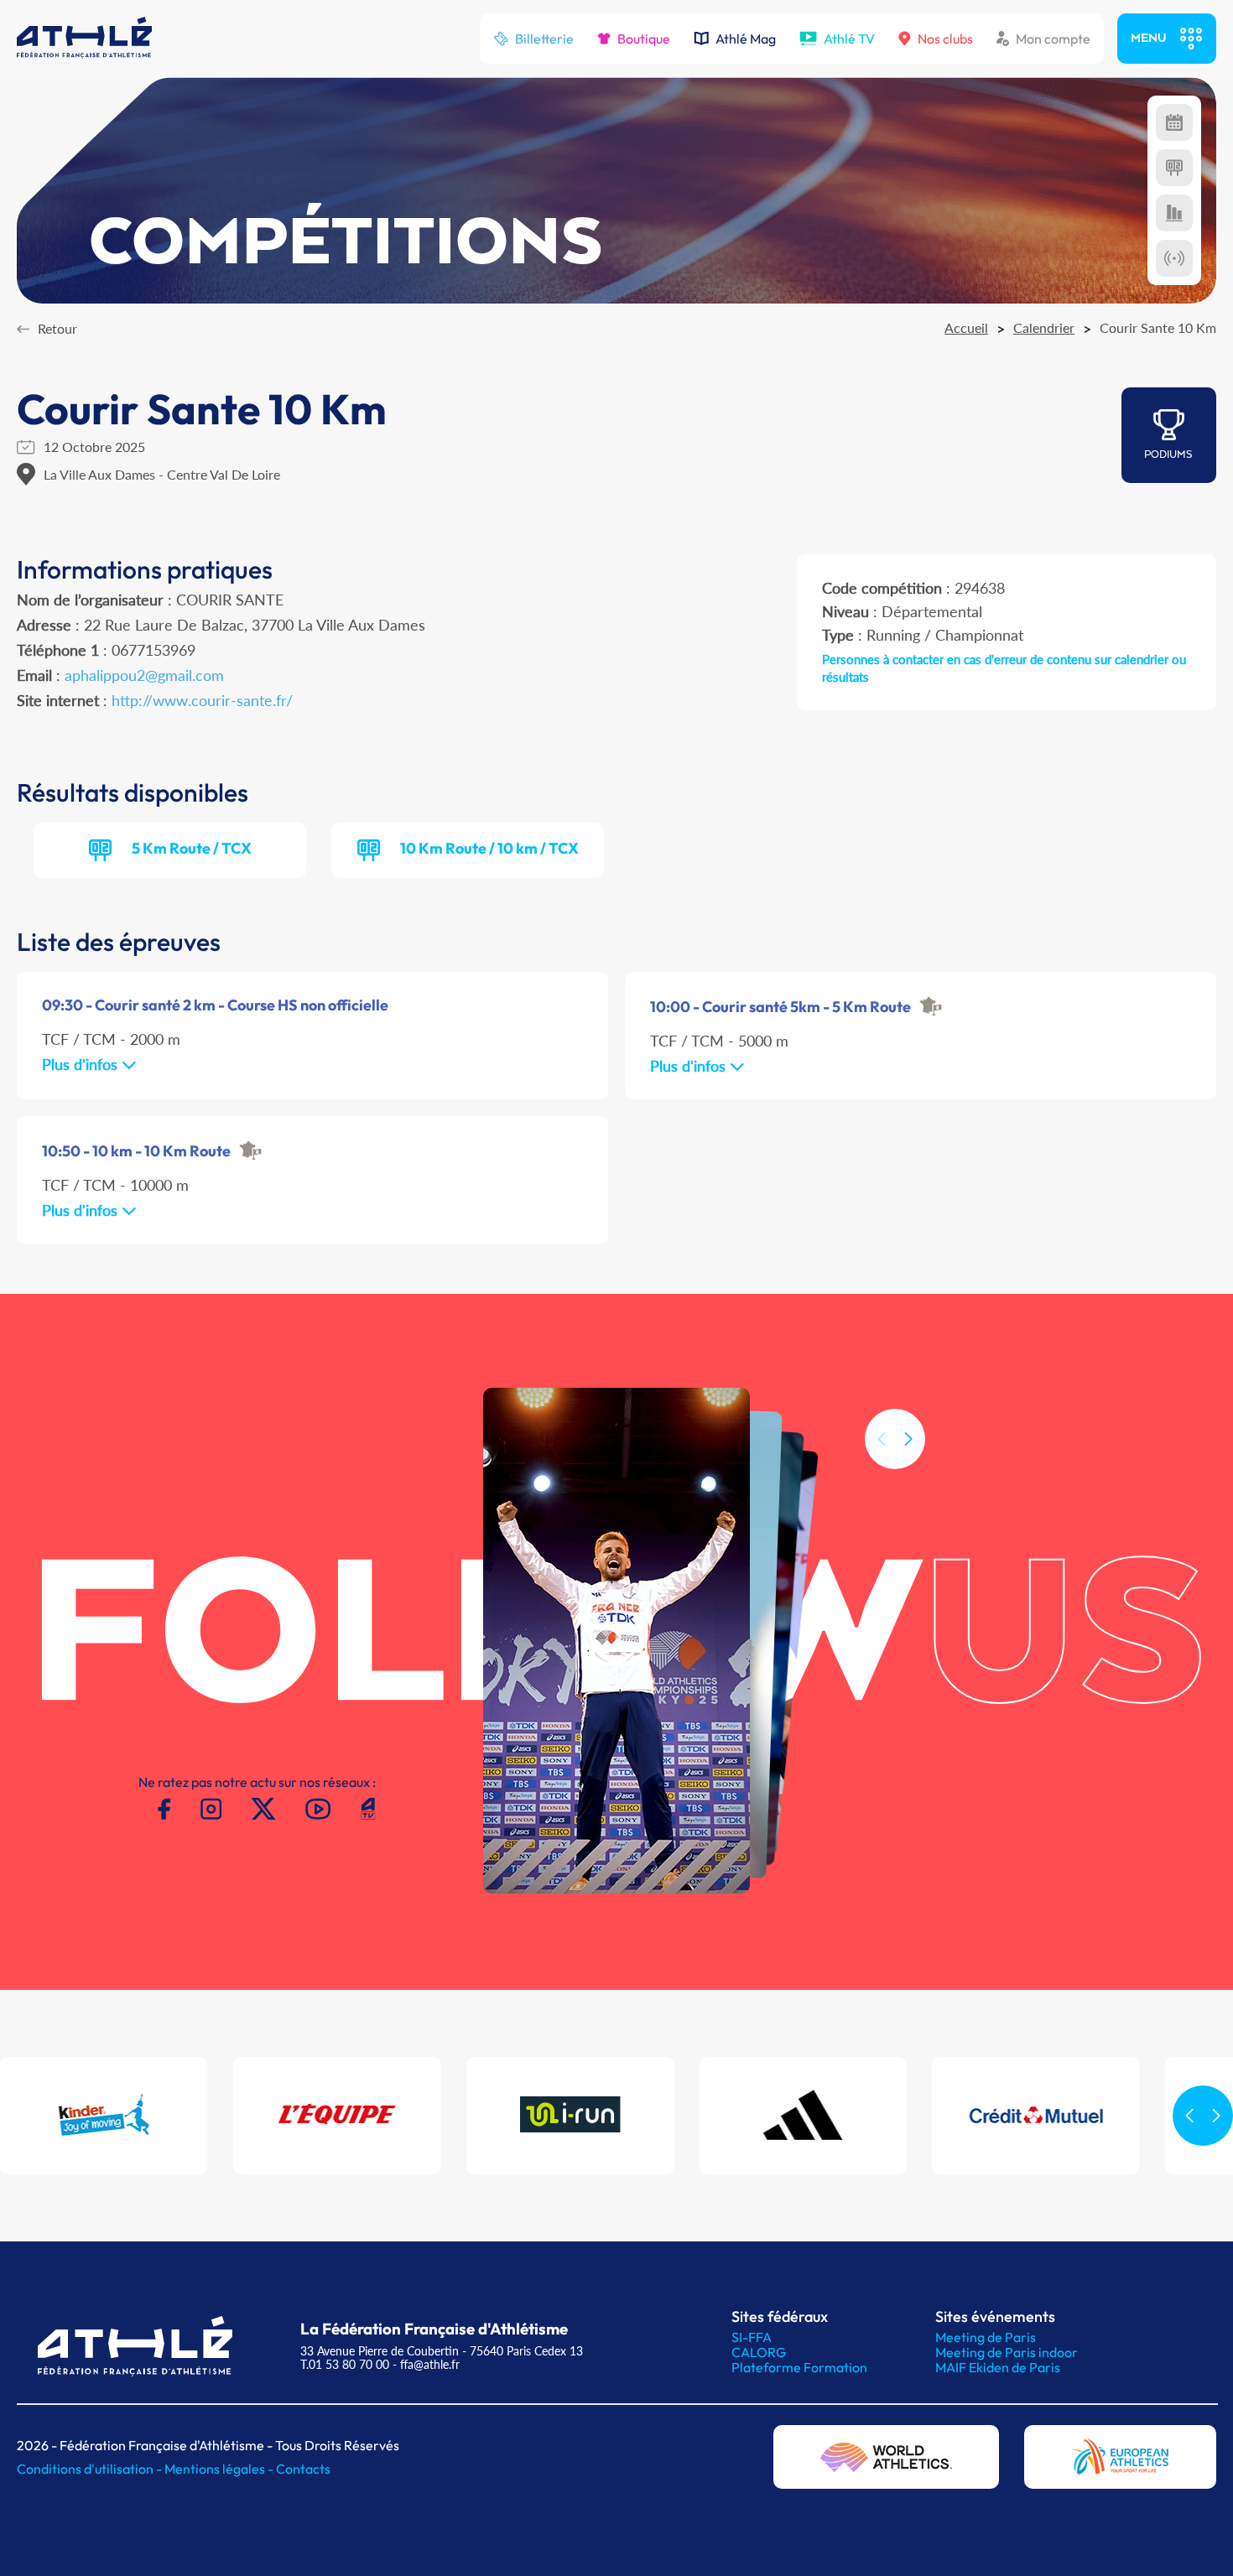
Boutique (644, 39)
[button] (908, 1439)
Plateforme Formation (799, 2367)
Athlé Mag (746, 39)
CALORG (759, 2352)
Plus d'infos (82, 1064)
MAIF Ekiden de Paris (998, 2367)
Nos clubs (945, 39)
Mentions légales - (220, 2469)
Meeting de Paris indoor (1007, 2352)
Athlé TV (849, 39)
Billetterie (544, 39)
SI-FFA (752, 2337)
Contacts (303, 2469)
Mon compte (1053, 39)
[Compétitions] (1174, 122)
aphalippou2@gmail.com (144, 675)
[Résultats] (1174, 168)
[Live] (1174, 258)
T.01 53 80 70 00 (345, 2364)
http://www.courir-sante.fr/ (202, 700)
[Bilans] (1174, 213)
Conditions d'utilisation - (91, 2469)
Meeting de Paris (986, 2337)
